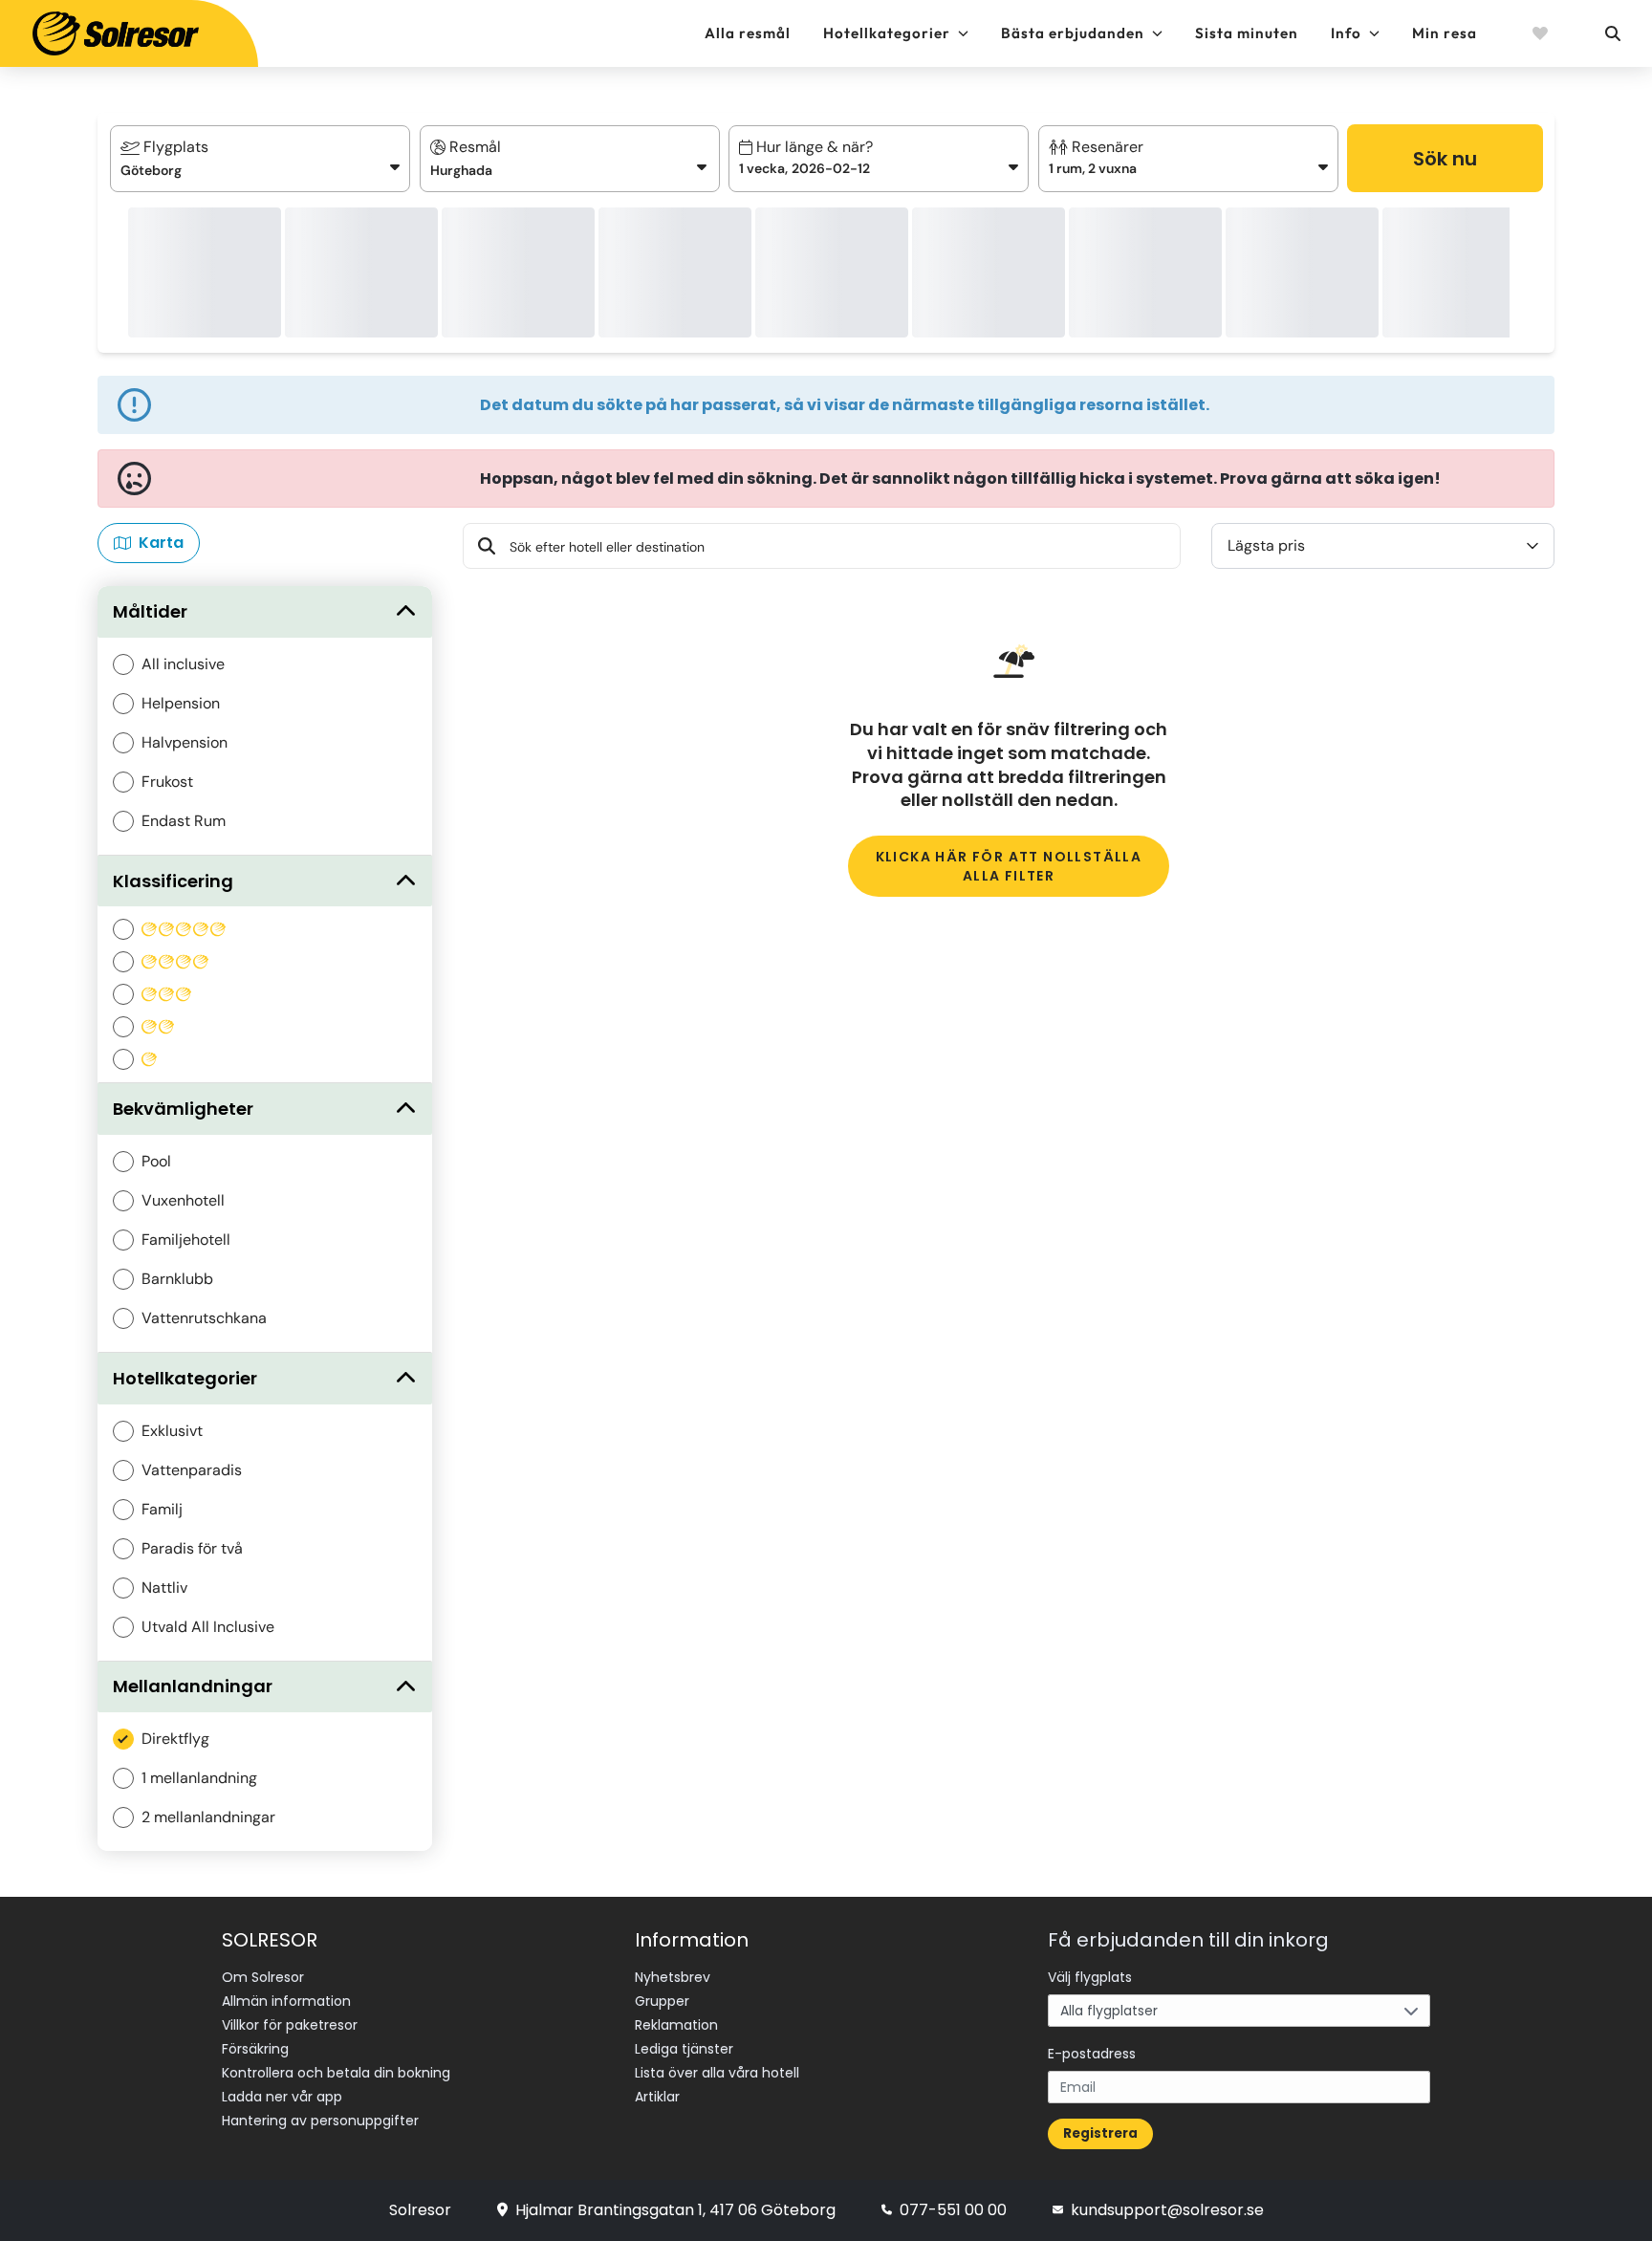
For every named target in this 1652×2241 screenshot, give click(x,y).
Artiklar (657, 2097)
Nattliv (164, 1588)
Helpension (181, 703)
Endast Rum (184, 821)
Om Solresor (263, 1977)
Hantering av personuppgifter (320, 2121)
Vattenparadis (192, 1470)
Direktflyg (175, 1739)
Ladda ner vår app (282, 2097)
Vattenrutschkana (204, 1318)
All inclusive (183, 664)
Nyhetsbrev (673, 1977)
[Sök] (1612, 33)
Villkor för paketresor (290, 2025)
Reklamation (676, 2025)
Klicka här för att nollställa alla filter (1009, 866)
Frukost (167, 782)
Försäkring (255, 2049)
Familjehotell (186, 1240)
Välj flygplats (1090, 1977)
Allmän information (286, 2001)
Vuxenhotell (183, 1200)
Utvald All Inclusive (208, 1627)
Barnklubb (177, 1279)
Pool (156, 1161)
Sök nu (1445, 159)
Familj (162, 1509)
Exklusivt (172, 1431)
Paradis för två (192, 1548)
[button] (879, 159)
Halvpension (185, 742)
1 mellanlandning (199, 1778)
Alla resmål (748, 33)
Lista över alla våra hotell (717, 2073)
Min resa (1445, 33)
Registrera (1100, 2133)
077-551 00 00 (953, 2210)
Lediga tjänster (684, 2049)
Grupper (662, 2001)
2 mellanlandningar (208, 1817)
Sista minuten (1247, 33)
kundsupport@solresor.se (1167, 2210)
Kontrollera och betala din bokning (336, 2073)
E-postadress (1092, 2054)
